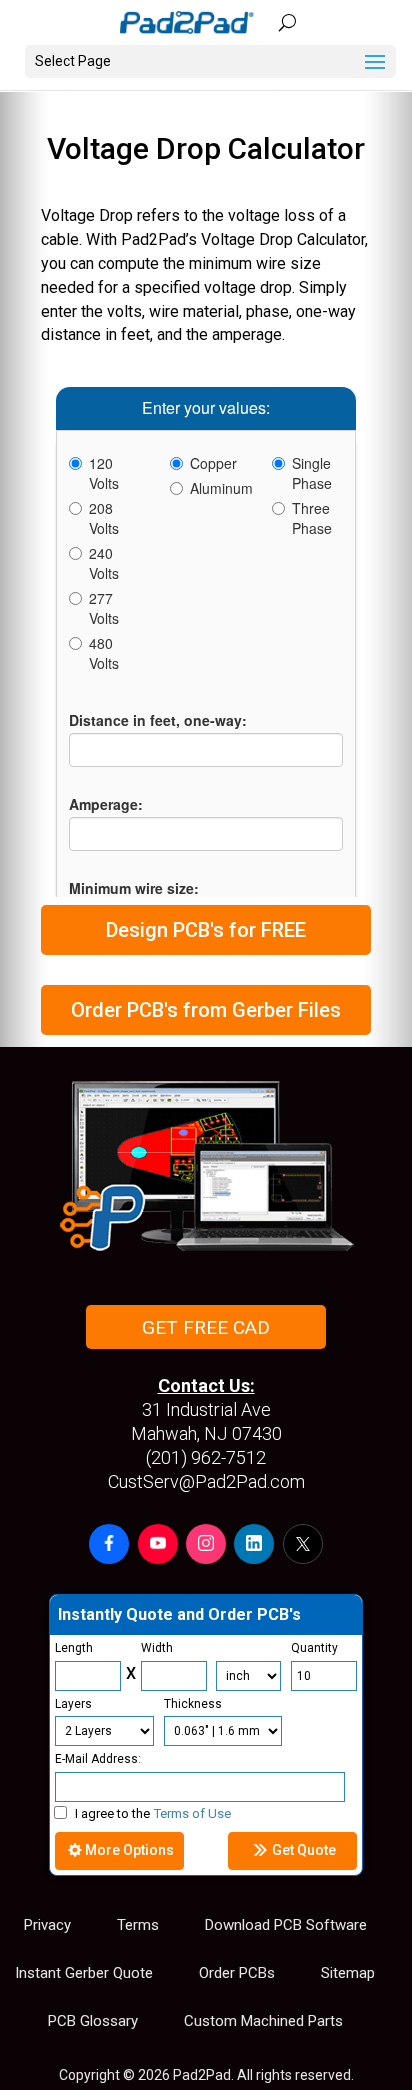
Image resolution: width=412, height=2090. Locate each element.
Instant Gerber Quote (84, 1973)
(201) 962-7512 (206, 1457)
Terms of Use (192, 1813)
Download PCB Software (286, 1925)
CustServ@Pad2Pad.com (206, 1481)
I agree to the (153, 1813)
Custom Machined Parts (263, 2021)
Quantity (314, 1648)
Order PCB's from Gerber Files (206, 1010)
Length (74, 1648)
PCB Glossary (93, 2021)
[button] (109, 1544)
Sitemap (348, 1973)
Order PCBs (237, 1973)
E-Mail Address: (98, 1759)
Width (157, 1648)
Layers (73, 1704)
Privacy (47, 1925)
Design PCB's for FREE (206, 930)
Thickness (193, 1704)
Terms (138, 1925)
